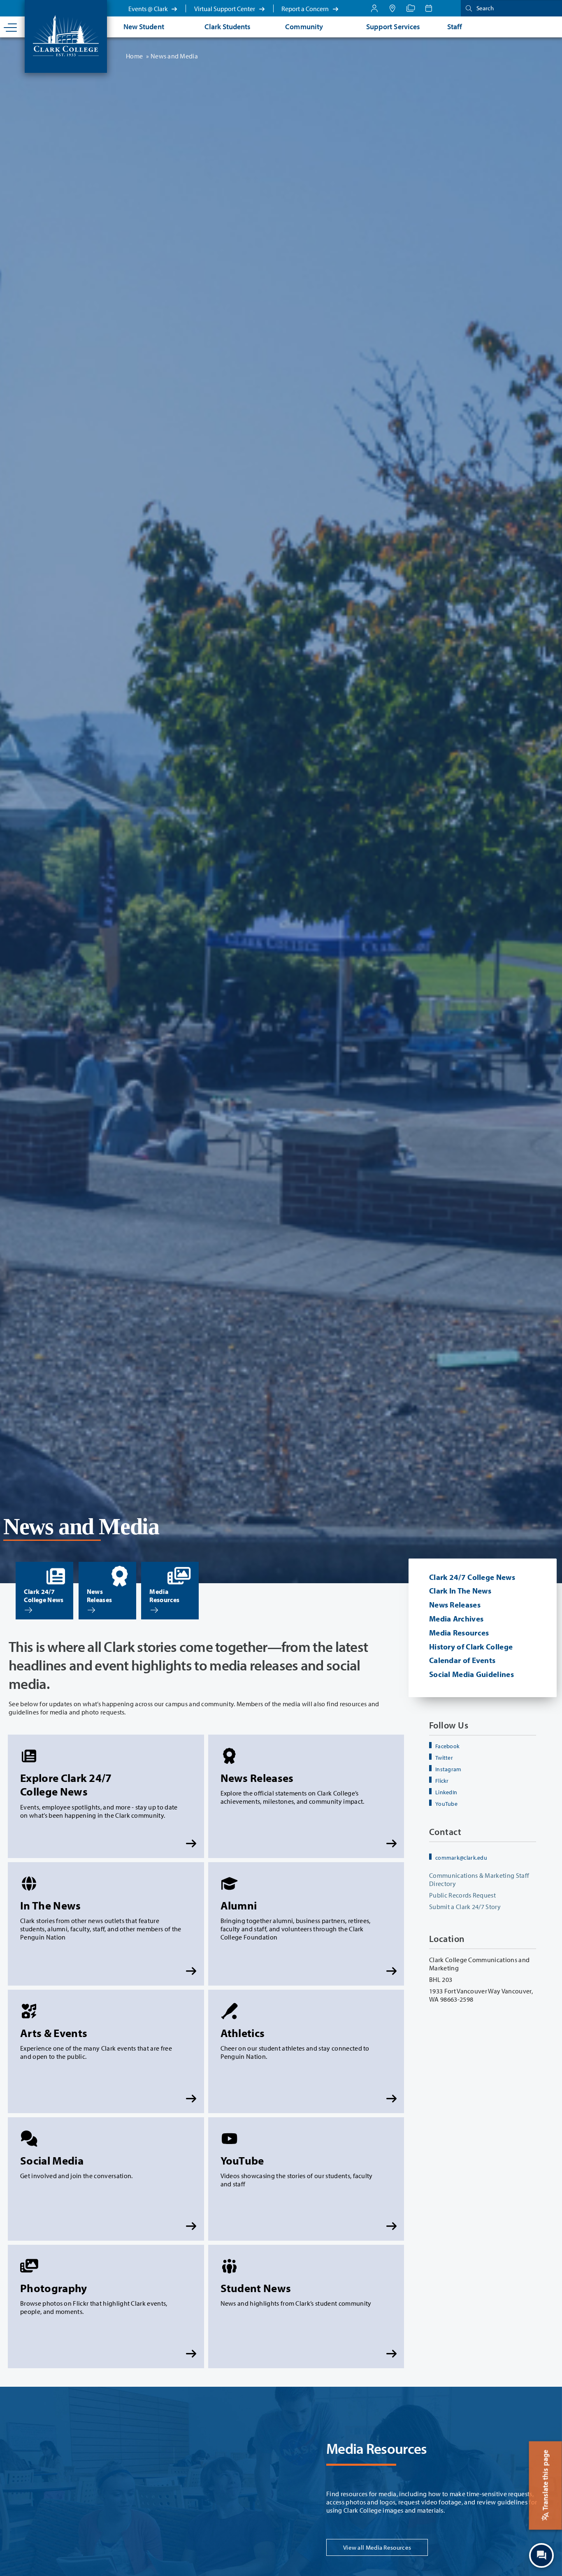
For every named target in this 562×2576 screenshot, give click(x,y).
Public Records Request (462, 1895)
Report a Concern (306, 9)
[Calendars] (429, 8)
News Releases (455, 1605)
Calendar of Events (462, 1660)
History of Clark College (471, 1647)
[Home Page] (66, 35)
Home (134, 56)
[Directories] (411, 8)
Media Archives (456, 1619)
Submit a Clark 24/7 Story (465, 1907)
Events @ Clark (149, 9)
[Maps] (392, 8)
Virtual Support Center (225, 9)
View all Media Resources (377, 2547)
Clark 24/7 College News (472, 1577)
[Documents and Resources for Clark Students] (374, 8)
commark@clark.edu (461, 1858)
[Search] (467, 8)
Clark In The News (460, 1591)
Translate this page (545, 2481)
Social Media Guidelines (471, 1674)
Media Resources (459, 1633)
